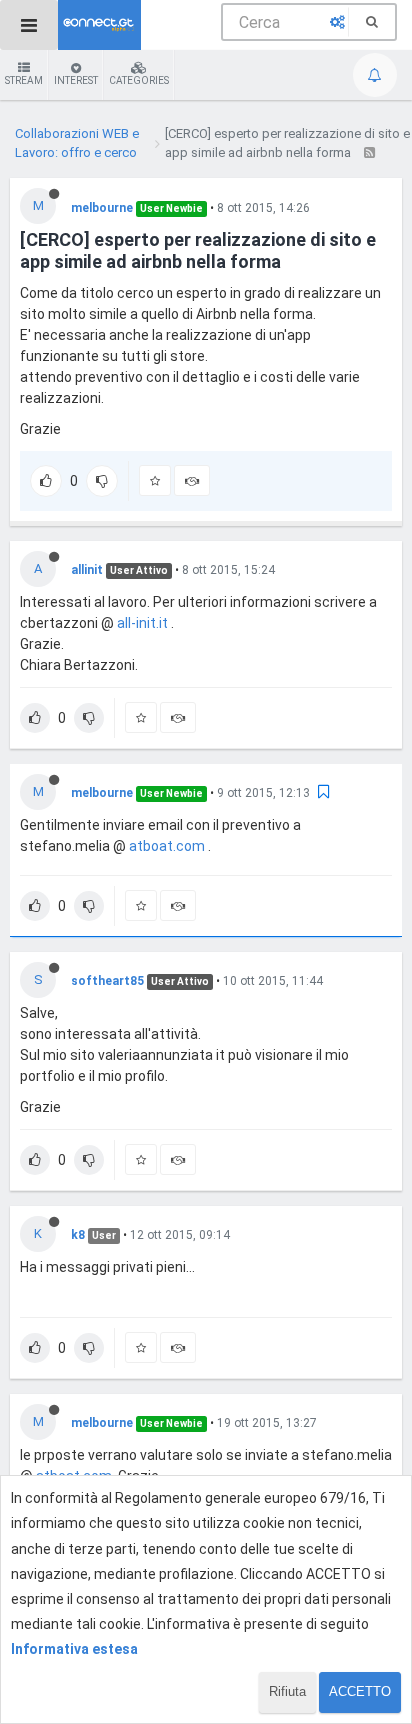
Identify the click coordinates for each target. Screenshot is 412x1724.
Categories (139, 80)
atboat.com (167, 846)
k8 (78, 1235)
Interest (76, 80)
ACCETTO (360, 1691)
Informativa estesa (74, 1649)
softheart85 (107, 981)
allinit (87, 570)
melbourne (102, 208)
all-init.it (142, 623)
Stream (24, 80)
